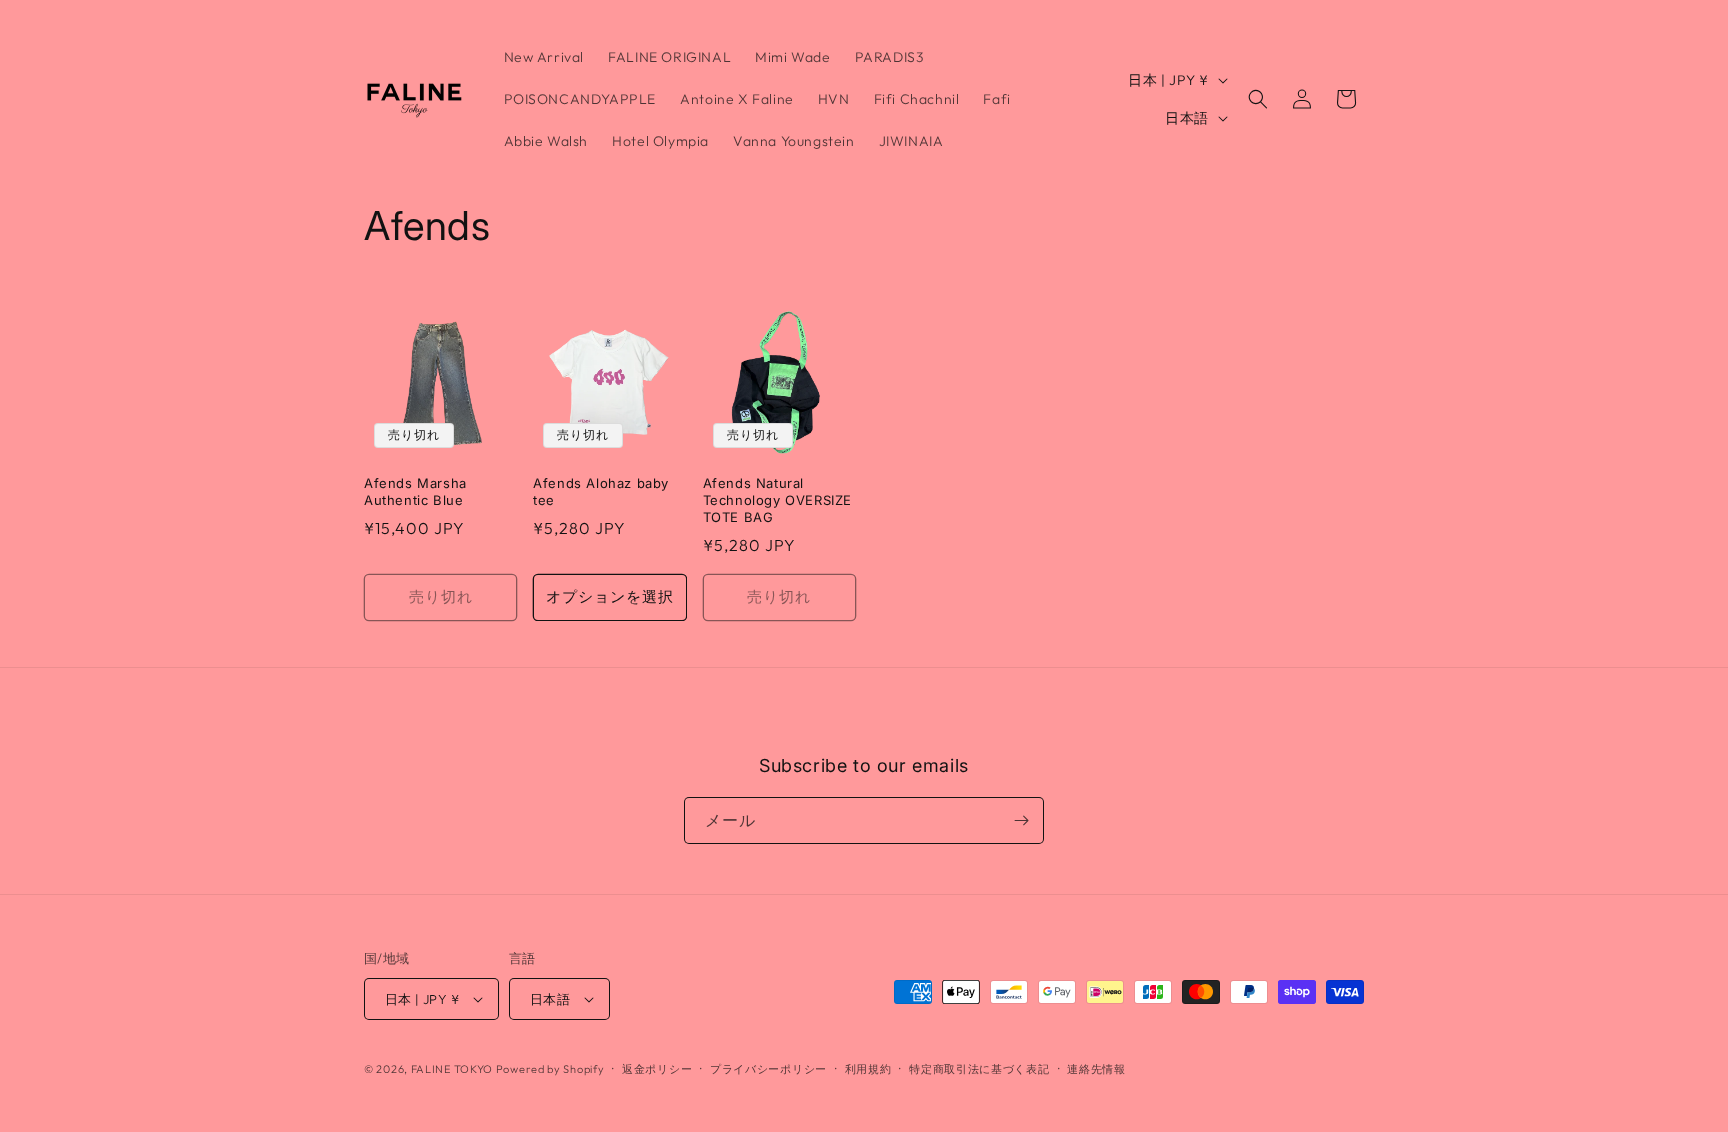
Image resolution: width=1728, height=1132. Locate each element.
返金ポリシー (657, 1069)
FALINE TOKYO (453, 1069)
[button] (1258, 99)
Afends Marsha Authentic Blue (415, 491)
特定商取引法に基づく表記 (979, 1069)
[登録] (1021, 820)
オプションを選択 (610, 596)
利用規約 (868, 1069)
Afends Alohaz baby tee (601, 491)
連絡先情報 (1096, 1069)
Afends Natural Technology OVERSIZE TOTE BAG (777, 500)
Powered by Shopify (550, 1069)
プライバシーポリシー (768, 1069)
